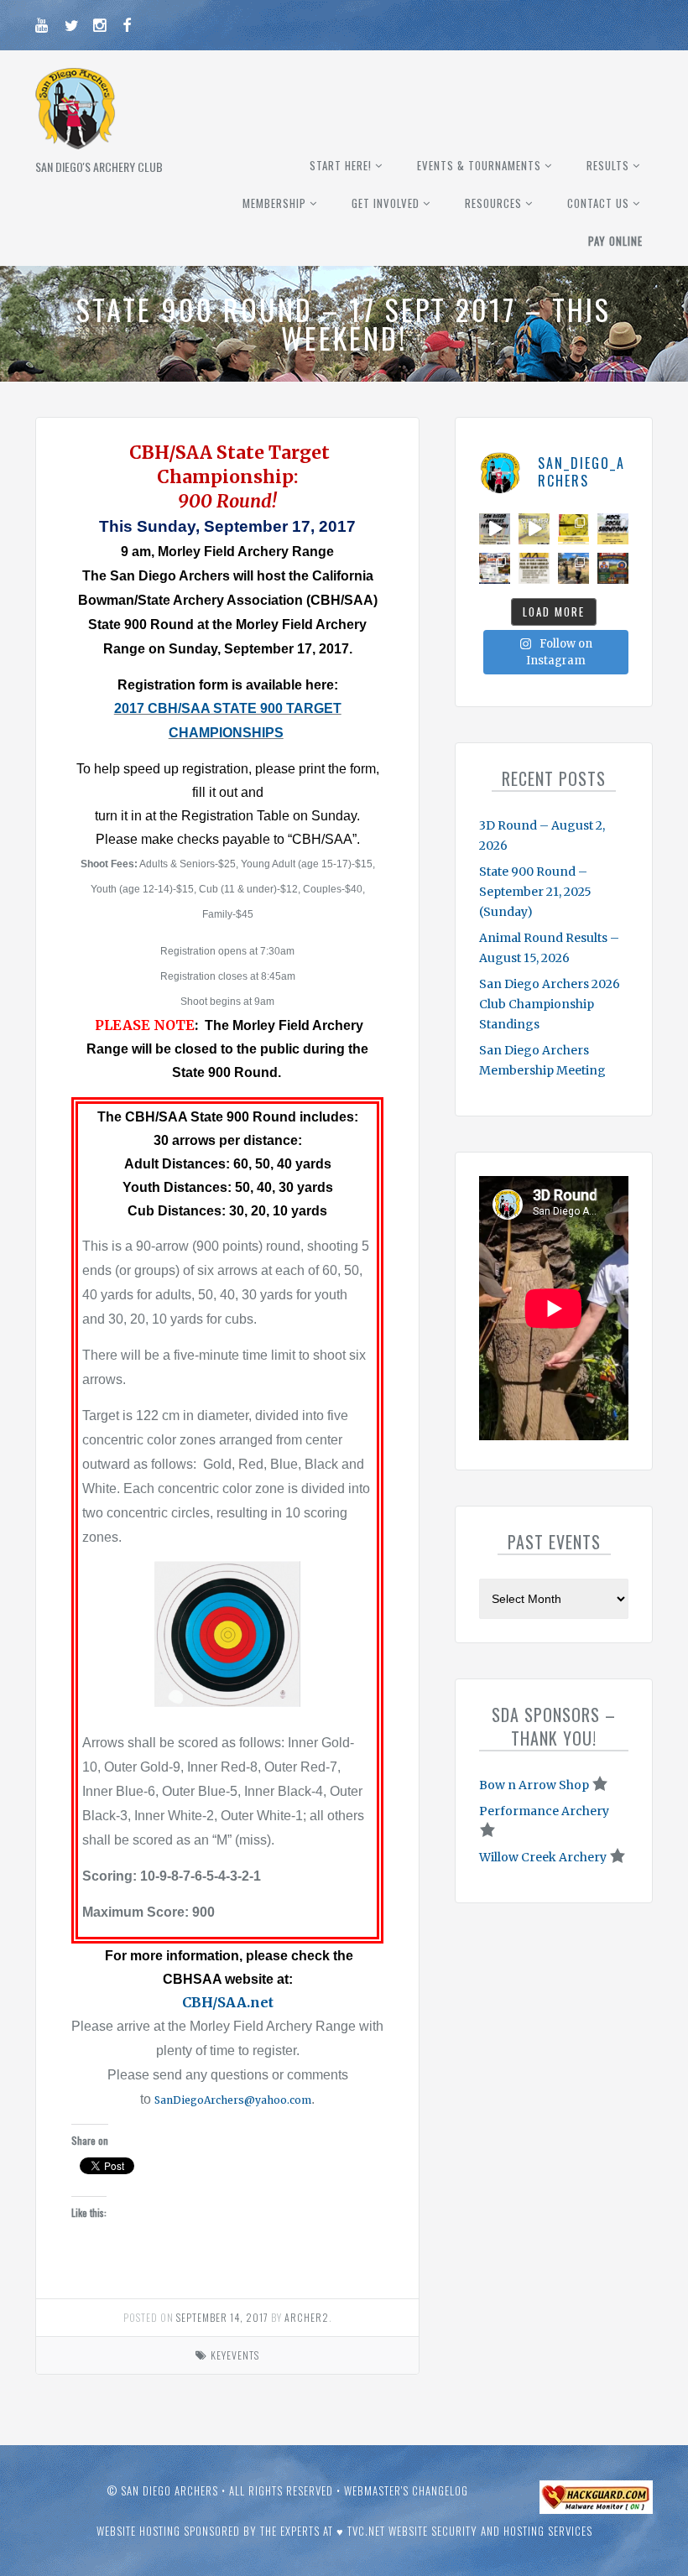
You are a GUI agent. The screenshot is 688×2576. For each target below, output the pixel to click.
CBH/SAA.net (228, 2002)
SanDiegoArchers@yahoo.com (233, 2100)
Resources (493, 203)
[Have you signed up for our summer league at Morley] (534, 529)
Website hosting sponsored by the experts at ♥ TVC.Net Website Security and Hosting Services (344, 2531)
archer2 (307, 2317)
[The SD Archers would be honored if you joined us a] (573, 529)
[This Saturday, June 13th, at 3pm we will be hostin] (613, 529)
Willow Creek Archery (543, 1857)
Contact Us (598, 203)
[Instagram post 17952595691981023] (495, 568)
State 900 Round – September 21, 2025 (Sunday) (535, 892)
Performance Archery (544, 1811)
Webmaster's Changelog (406, 2490)
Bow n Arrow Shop (534, 1785)
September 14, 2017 (222, 2317)
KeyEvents (235, 2355)
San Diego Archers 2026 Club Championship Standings (550, 1004)
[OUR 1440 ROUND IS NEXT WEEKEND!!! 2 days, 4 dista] (495, 529)
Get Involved (386, 203)
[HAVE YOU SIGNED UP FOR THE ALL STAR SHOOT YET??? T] (613, 568)
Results (608, 165)
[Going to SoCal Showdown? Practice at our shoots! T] (534, 568)
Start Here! (341, 165)
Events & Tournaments (479, 165)
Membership (274, 203)
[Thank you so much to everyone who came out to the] (573, 568)
